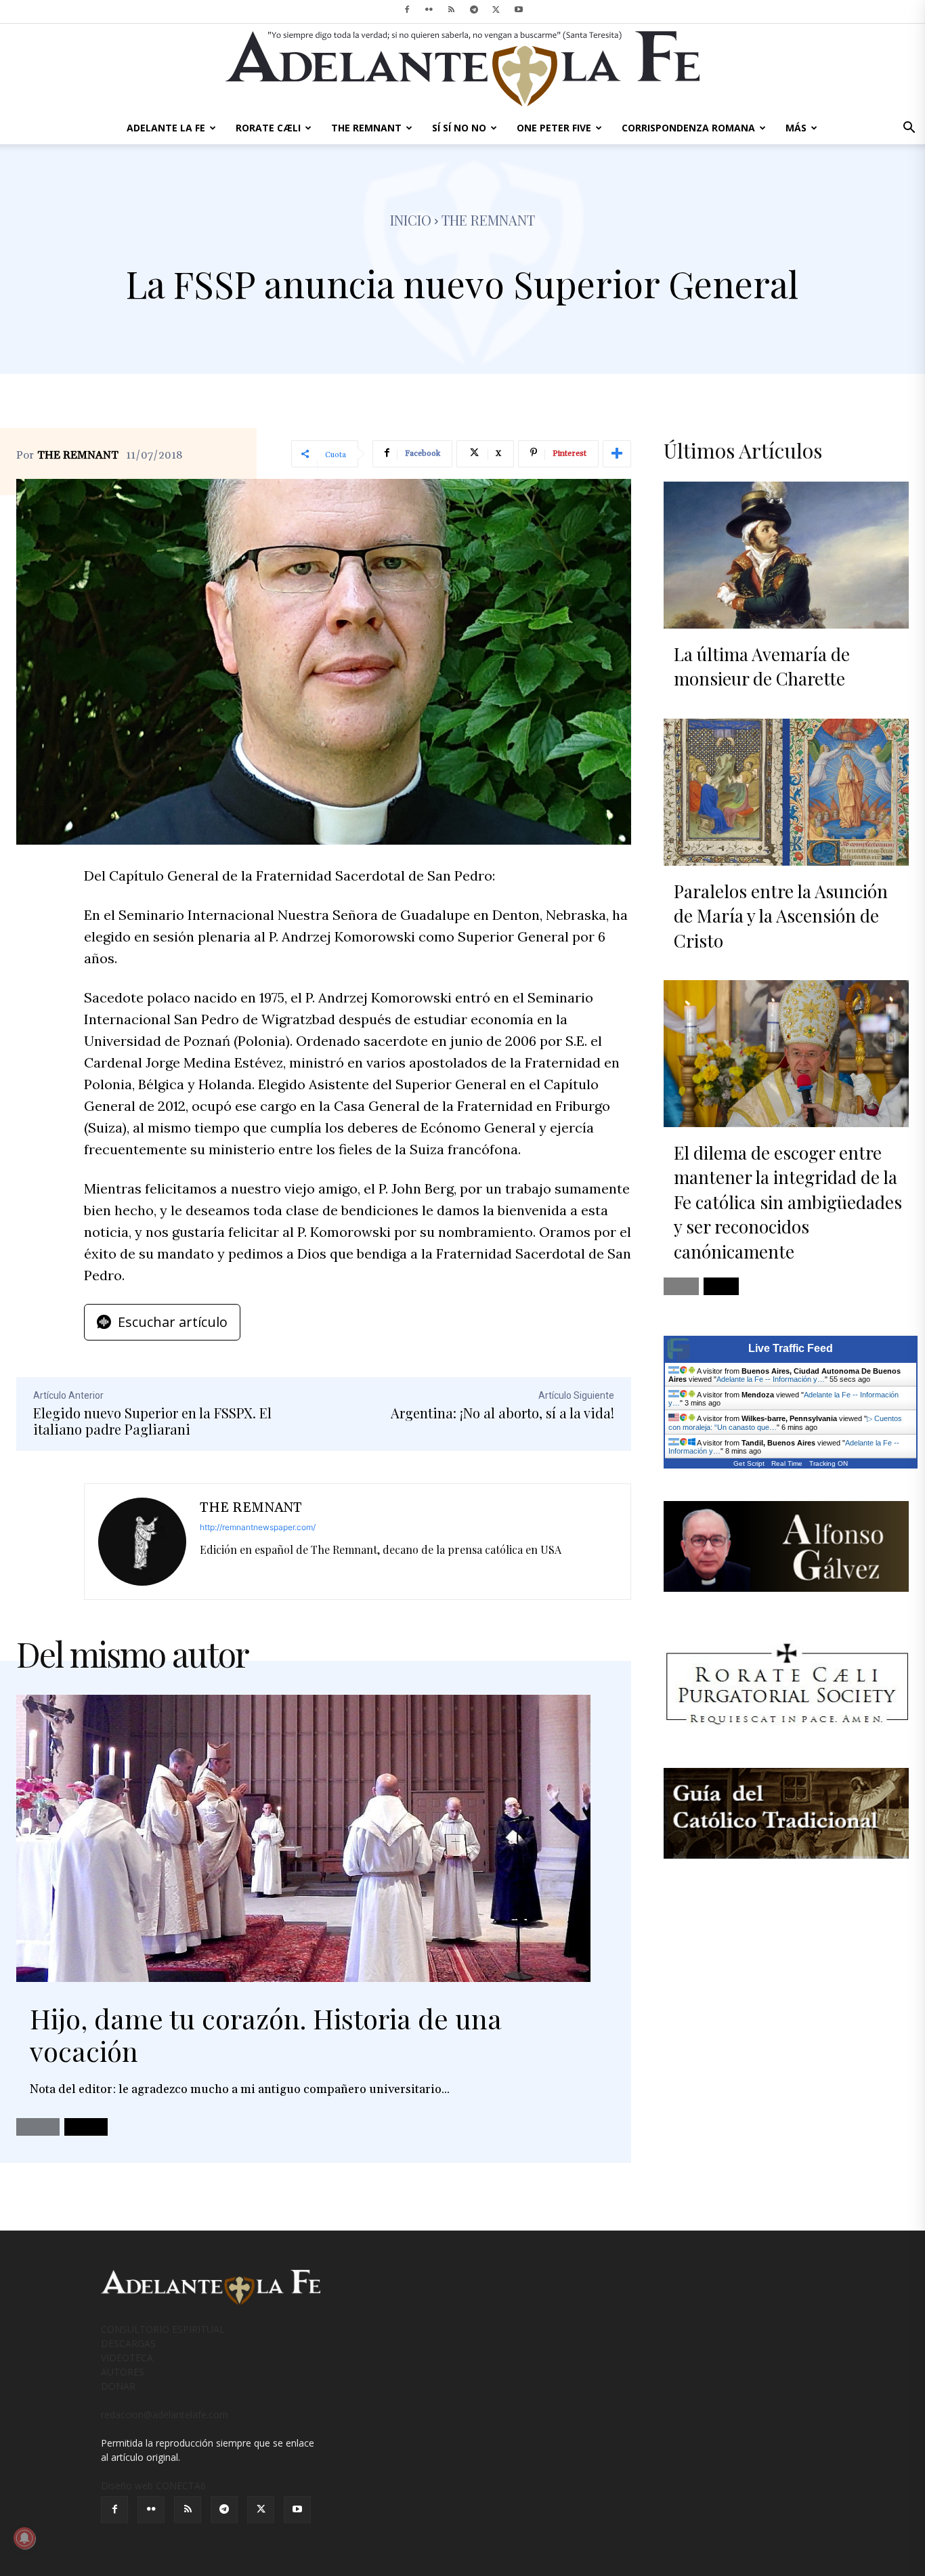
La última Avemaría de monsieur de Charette (762, 666)
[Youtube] (519, 9)
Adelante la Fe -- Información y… (771, 1379)
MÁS (796, 128)
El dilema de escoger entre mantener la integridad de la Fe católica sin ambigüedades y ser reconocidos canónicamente (788, 1202)
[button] (909, 129)
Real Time (787, 1463)
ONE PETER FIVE (554, 128)
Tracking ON (829, 1463)
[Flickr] (429, 9)
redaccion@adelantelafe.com (165, 2414)
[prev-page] (38, 2127)
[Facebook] (407, 9)
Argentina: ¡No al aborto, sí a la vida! (502, 1413)
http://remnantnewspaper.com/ (258, 1527)
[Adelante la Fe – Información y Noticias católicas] (462, 69)
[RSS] (452, 9)
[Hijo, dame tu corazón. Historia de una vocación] (303, 1838)
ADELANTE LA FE (166, 128)
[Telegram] (474, 9)
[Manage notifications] (24, 2538)
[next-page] (86, 2127)
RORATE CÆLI (268, 128)
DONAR (118, 2386)
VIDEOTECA (127, 2358)
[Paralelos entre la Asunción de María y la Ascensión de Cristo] (786, 792)
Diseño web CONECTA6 (153, 2486)
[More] (617, 454)
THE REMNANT (366, 128)
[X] (496, 9)
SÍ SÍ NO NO (459, 128)
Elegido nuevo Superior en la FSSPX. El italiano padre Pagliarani (152, 1421)
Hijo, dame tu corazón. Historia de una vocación (266, 2034)
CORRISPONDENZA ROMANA (688, 128)
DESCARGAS (128, 2343)
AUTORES (123, 2372)
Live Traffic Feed (791, 1348)
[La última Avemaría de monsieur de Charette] (786, 555)
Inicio (411, 220)
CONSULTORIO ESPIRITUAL (163, 2329)
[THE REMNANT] (142, 1542)
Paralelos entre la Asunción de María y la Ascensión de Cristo (781, 916)
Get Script (749, 1463)
